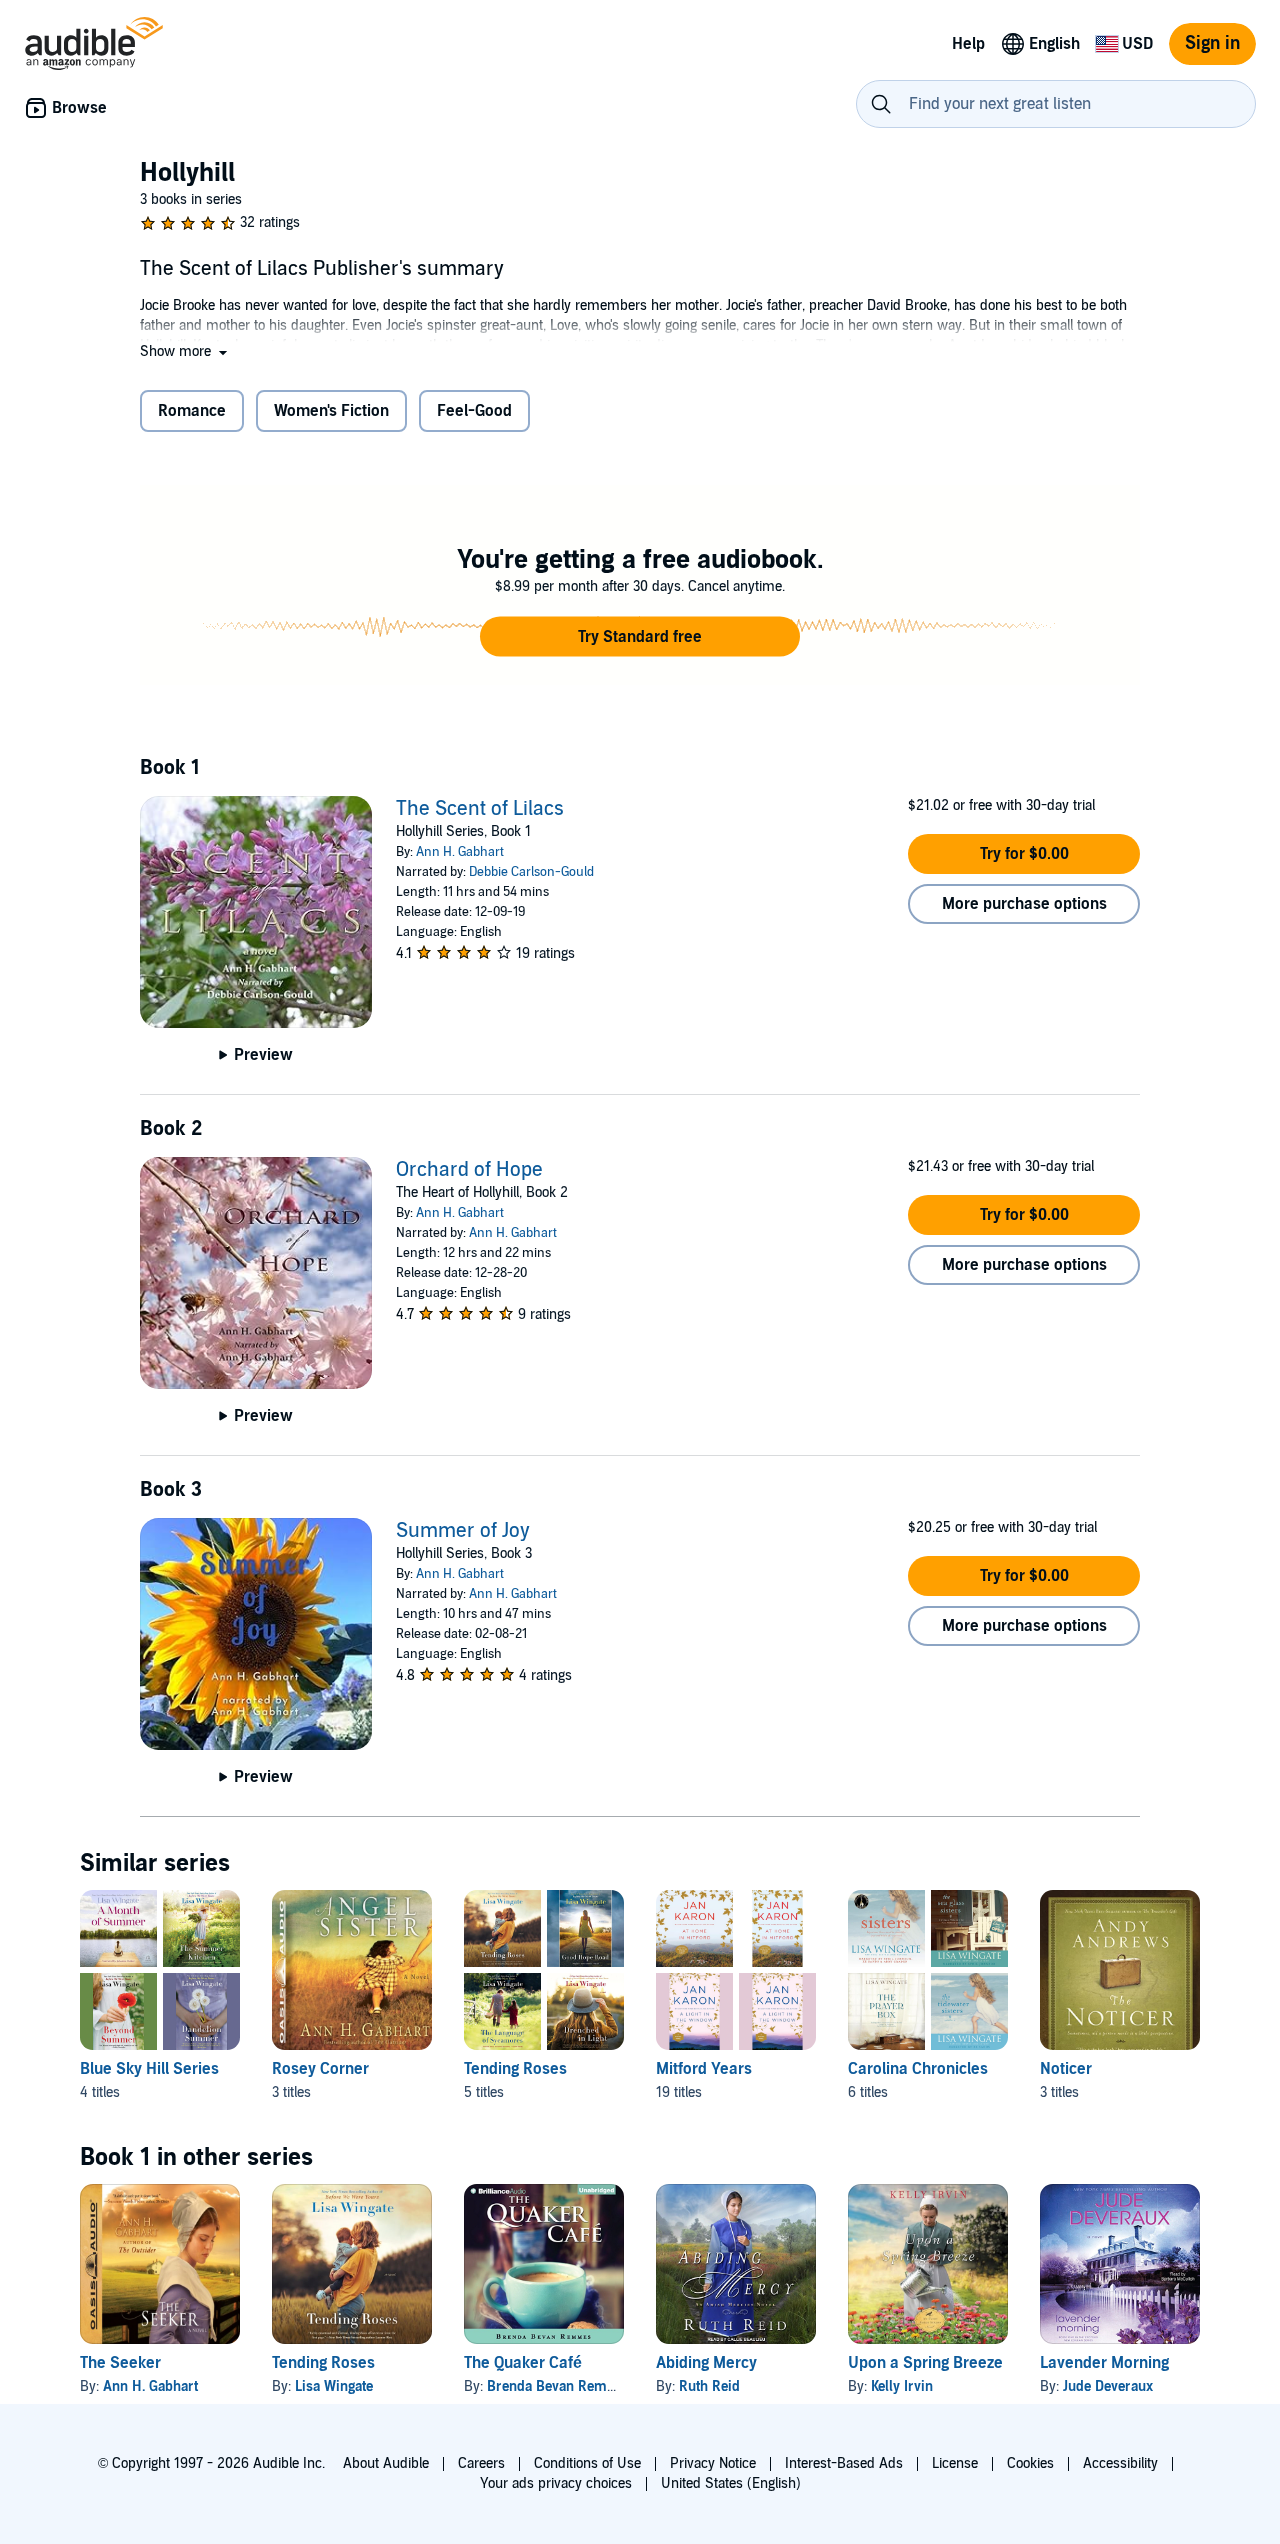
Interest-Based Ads (844, 2463)
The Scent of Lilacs (480, 809)
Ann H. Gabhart (460, 852)
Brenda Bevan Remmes (560, 2386)
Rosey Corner (320, 2069)
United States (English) (731, 2483)
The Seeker (120, 2363)
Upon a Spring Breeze (925, 2363)
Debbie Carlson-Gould (531, 872)
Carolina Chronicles (918, 2069)
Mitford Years (704, 2069)
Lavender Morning (1104, 2363)
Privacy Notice (713, 2463)
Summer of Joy (463, 1531)
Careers (481, 2463)
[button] (185, 351)
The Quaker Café (523, 2363)
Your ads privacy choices (556, 2483)
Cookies (1030, 2463)
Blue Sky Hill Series (149, 2069)
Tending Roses (515, 2069)
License (955, 2463)
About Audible (386, 2463)
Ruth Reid (709, 2386)
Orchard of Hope (469, 1170)
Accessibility (1120, 2463)
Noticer (1066, 2069)
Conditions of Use (587, 2463)
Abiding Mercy (706, 2363)
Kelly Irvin (902, 2386)
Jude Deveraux (1108, 2386)
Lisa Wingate (334, 2386)
